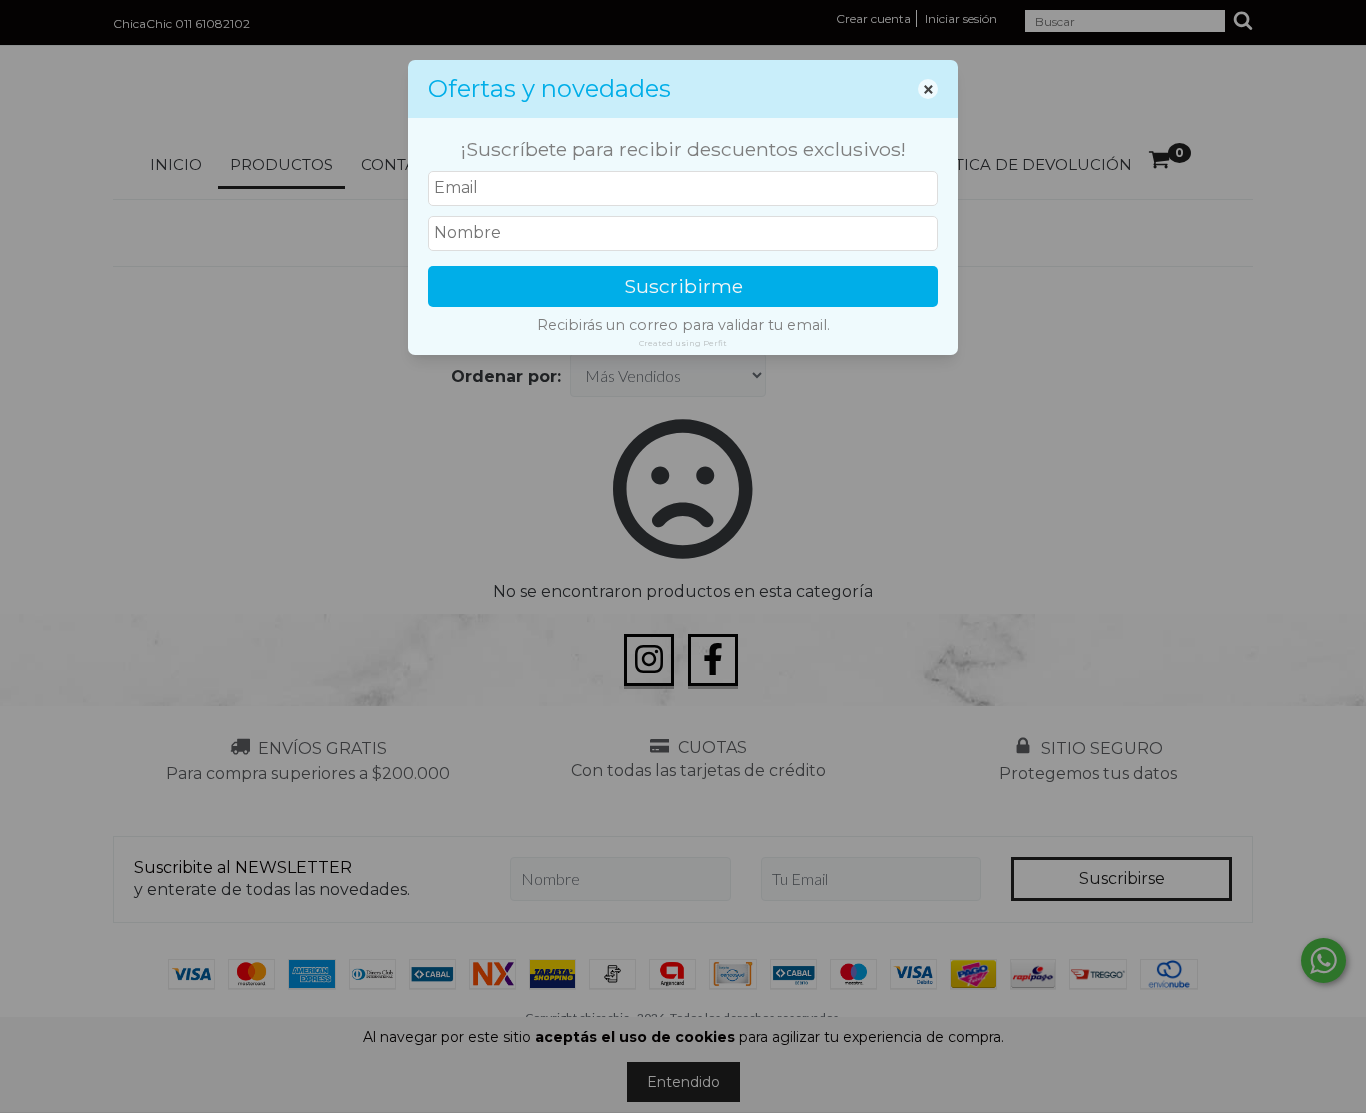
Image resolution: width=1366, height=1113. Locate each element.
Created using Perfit (683, 343)
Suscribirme (683, 286)
